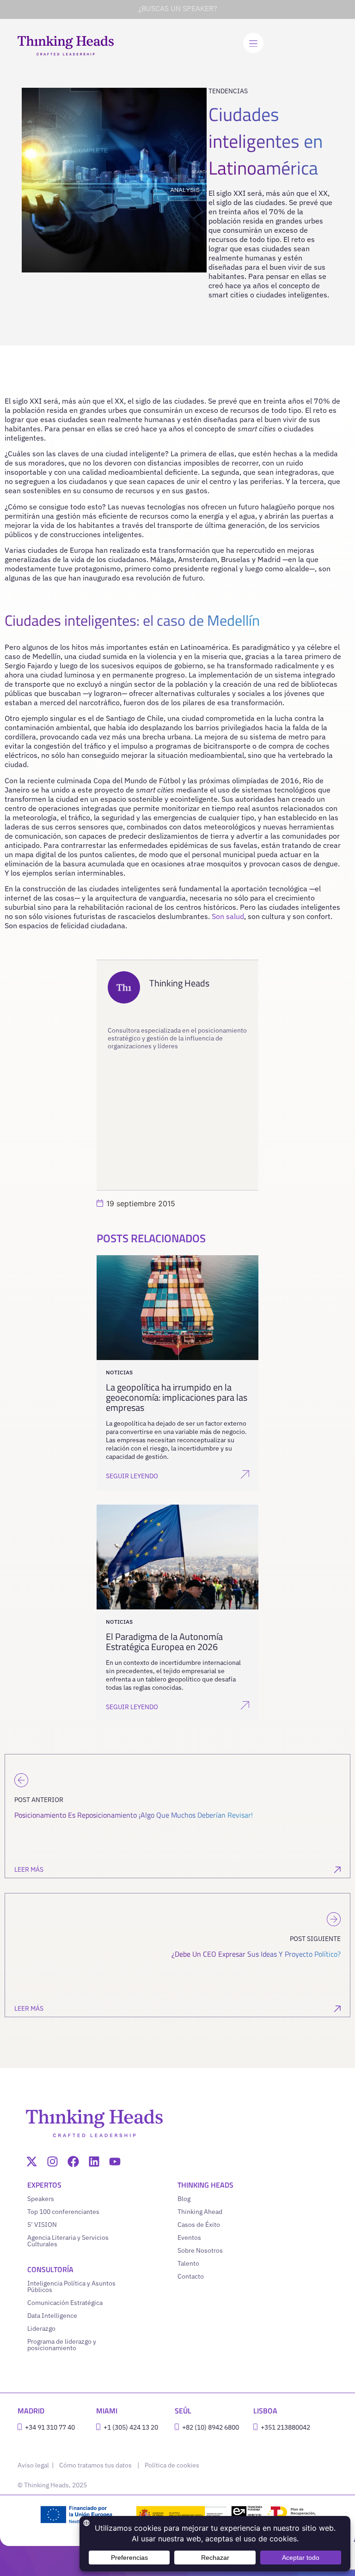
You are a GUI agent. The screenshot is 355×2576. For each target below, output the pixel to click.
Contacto (191, 2276)
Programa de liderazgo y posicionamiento (62, 2345)
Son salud (228, 916)
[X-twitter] (32, 2162)
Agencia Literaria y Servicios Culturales (68, 2241)
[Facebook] (73, 2162)
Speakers (41, 2199)
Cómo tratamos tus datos (95, 2465)
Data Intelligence (52, 2316)
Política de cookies (172, 2465)
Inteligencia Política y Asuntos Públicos (71, 2286)
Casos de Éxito (199, 2225)
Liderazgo (41, 2328)
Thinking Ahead (200, 2212)
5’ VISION (42, 2225)
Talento (188, 2263)
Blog (184, 2199)
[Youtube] (115, 2162)
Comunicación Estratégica (65, 2303)
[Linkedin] (94, 2162)
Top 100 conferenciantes (63, 2212)
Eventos (189, 2237)
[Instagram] (52, 2162)
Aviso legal (34, 2465)
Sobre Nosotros (200, 2250)
